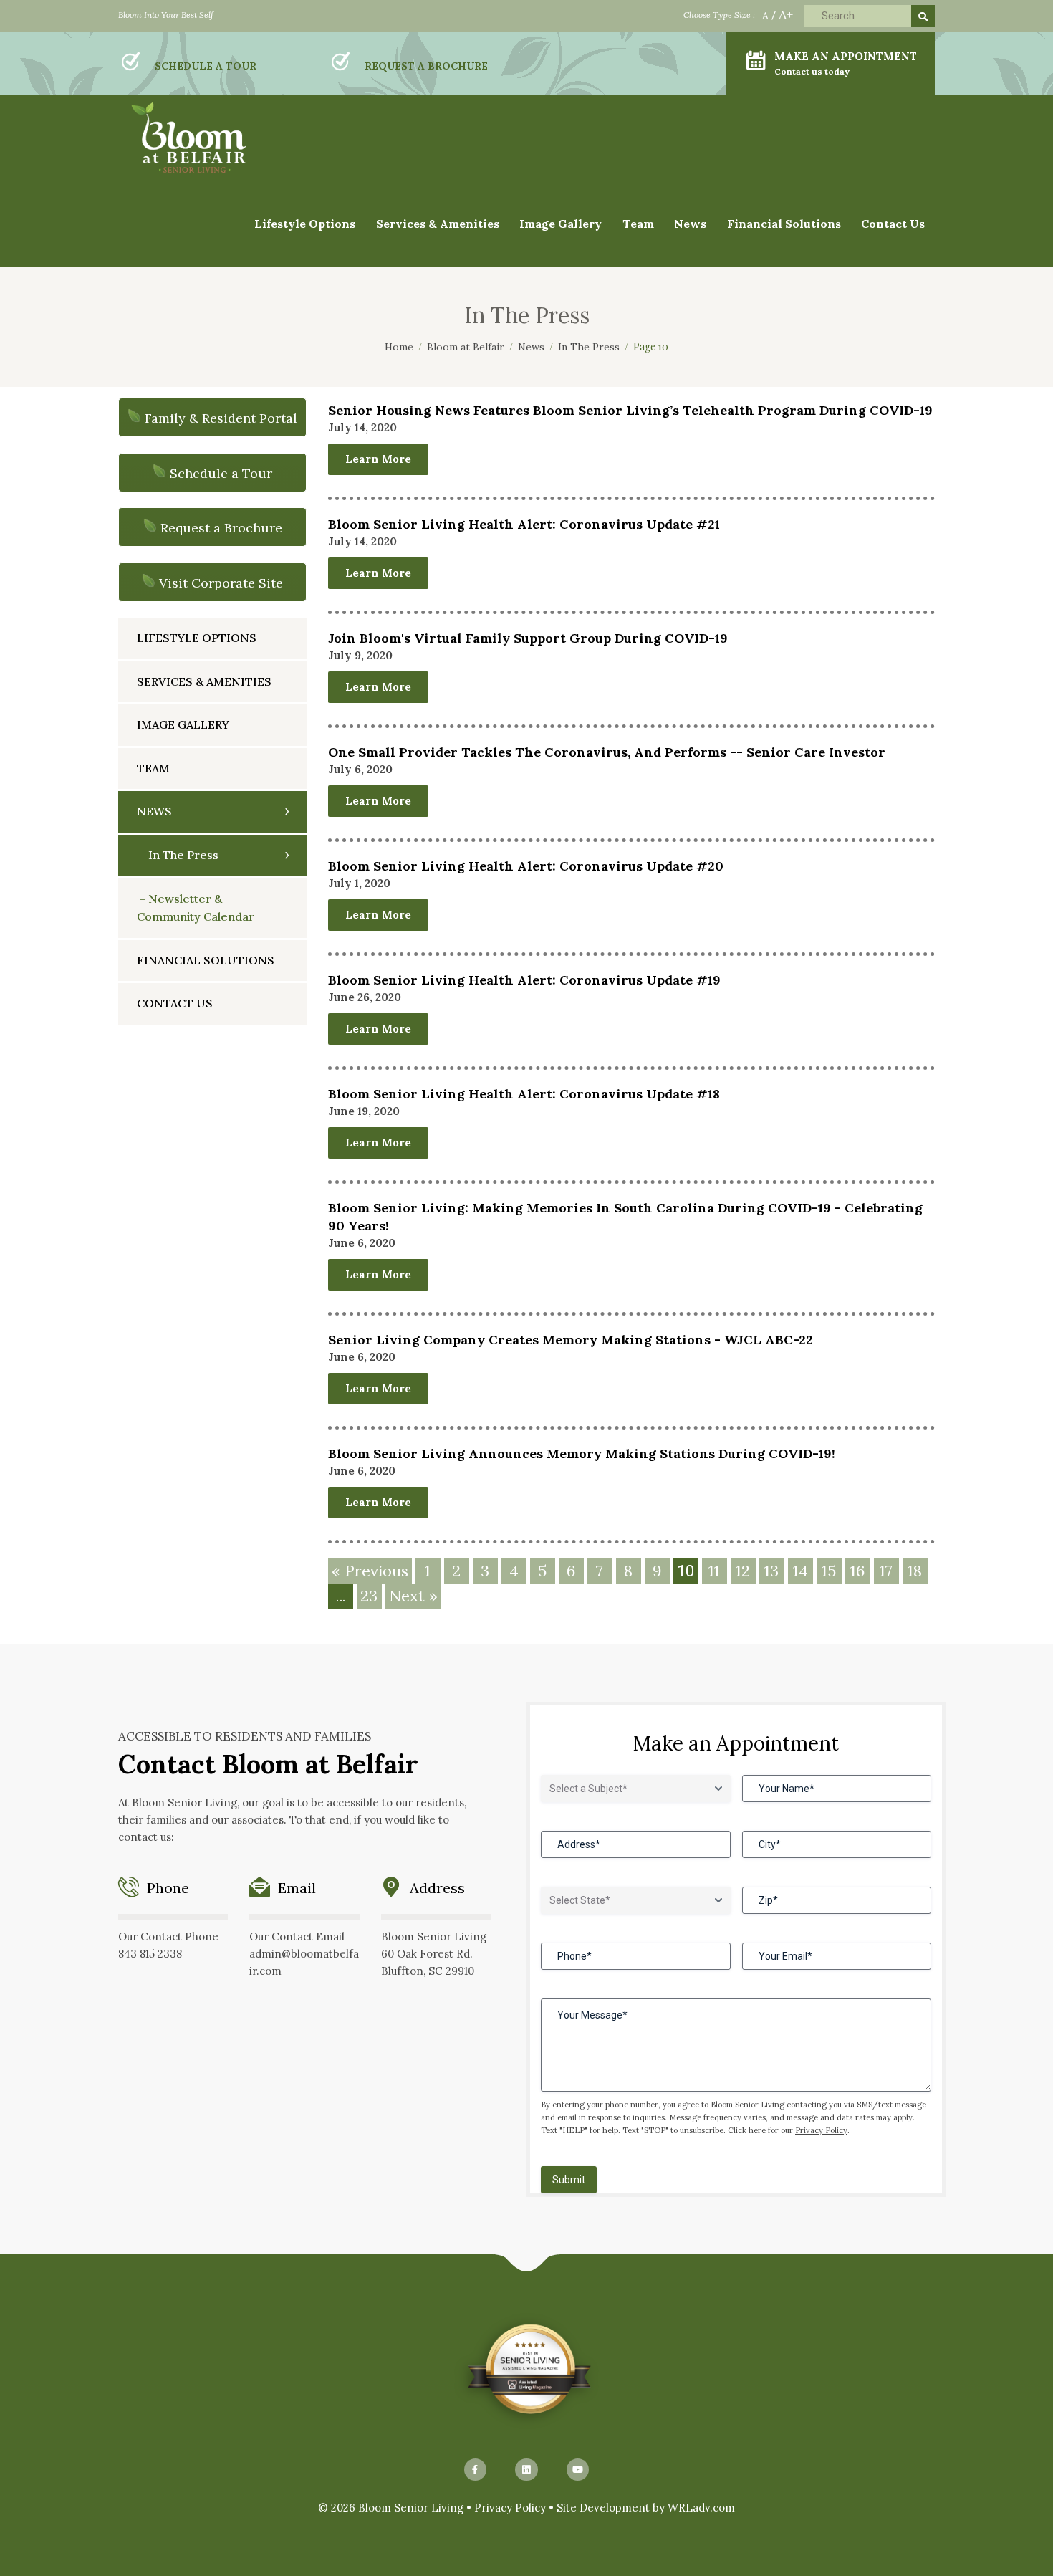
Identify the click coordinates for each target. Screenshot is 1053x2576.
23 (369, 1596)
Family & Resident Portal (221, 418)
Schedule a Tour (221, 473)
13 (771, 1571)
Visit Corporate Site (221, 583)
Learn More (378, 459)
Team (638, 224)
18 (915, 1571)
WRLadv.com (701, 2508)
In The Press (183, 855)
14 (800, 1571)
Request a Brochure (221, 528)
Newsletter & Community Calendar (196, 908)
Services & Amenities (438, 224)
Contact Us (893, 224)
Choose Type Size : (719, 15)
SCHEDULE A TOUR (206, 66)
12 (743, 1571)
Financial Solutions (784, 224)
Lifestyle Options (197, 638)
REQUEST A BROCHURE (426, 66)
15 (829, 1571)
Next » (413, 1596)
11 (714, 1571)
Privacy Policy (821, 2130)
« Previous (370, 1571)
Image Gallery (183, 724)
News (690, 224)
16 (857, 1571)
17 (886, 1571)
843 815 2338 (150, 1954)
